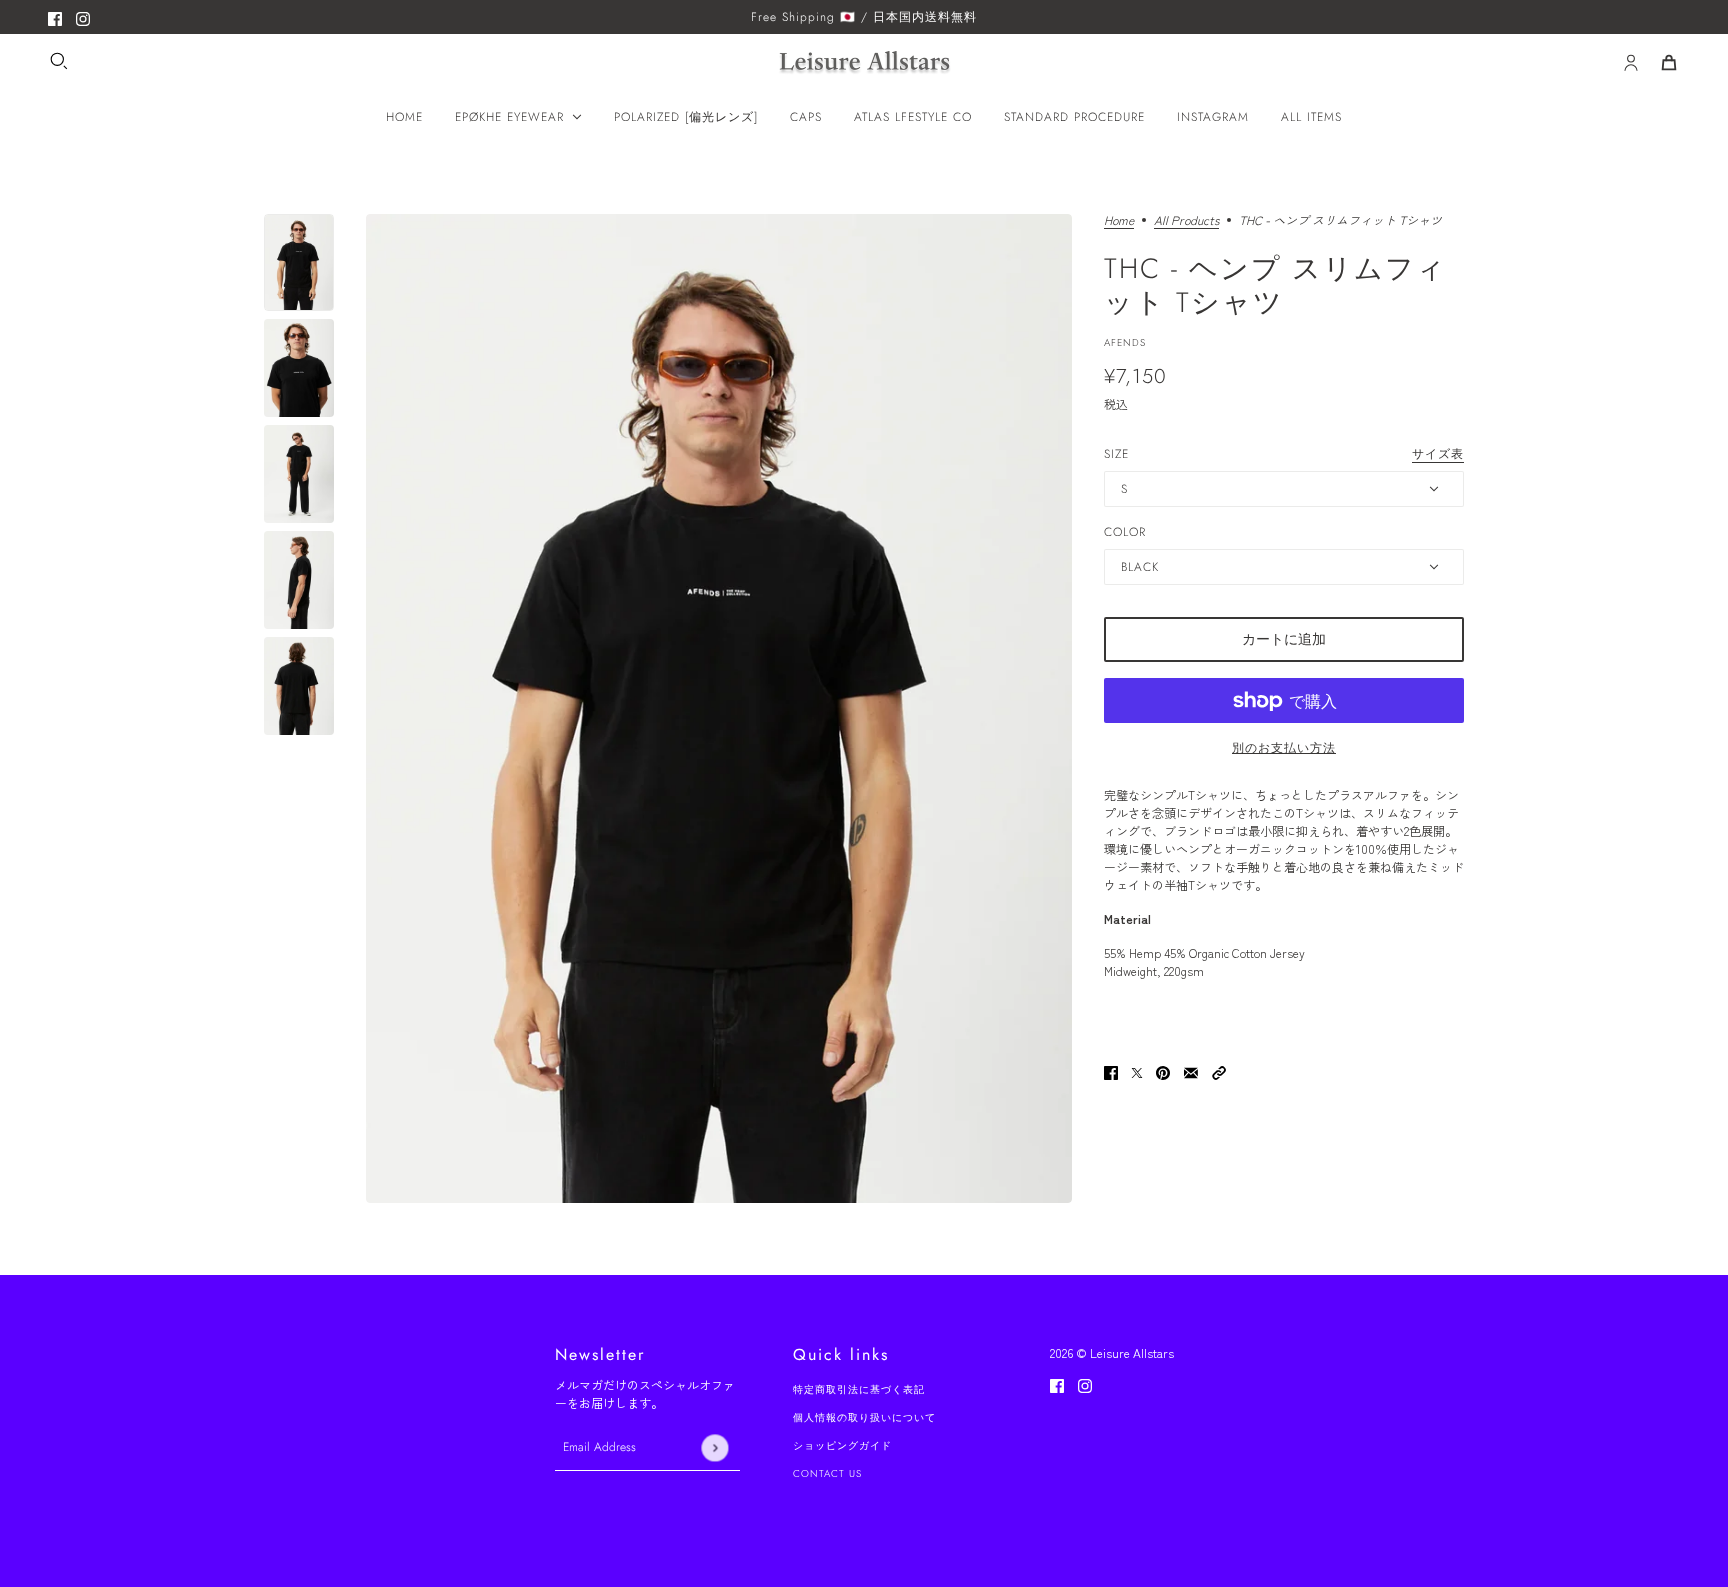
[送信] (714, 1447)
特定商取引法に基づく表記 (859, 1389)
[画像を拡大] (719, 708)
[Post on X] (1137, 1070)
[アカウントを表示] (1631, 63)
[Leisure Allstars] (864, 63)
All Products (1186, 221)
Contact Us (827, 1473)
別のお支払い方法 (1284, 748)
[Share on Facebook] (1111, 1070)
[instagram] (83, 17)
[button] (1219, 1070)
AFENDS (1125, 342)
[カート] (1669, 63)
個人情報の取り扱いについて (864, 1417)
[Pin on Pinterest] (1163, 1070)
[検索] (59, 61)
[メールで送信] (1191, 1070)
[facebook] (55, 17)
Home (1119, 221)
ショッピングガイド (842, 1445)
